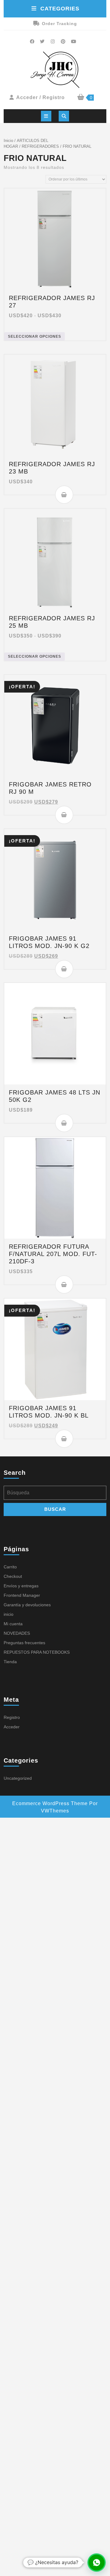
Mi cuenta (13, 1624)
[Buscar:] (55, 1494)
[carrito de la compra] (81, 98)
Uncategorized (18, 1778)
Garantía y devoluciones (27, 1605)
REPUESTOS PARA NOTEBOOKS (37, 1652)
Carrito (10, 1567)
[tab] (46, 116)
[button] (97, 2563)
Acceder (12, 1727)
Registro (12, 1717)
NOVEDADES (17, 1633)
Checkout (13, 1576)
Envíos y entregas (21, 1586)
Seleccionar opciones (35, 336)
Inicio (8, 141)
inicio (9, 1614)
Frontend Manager (22, 1595)
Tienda (10, 1662)
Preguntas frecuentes (24, 1643)
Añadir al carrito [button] (64, 495)
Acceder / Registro (40, 97)
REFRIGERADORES (40, 146)
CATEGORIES (60, 9)
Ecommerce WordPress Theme (50, 1803)
